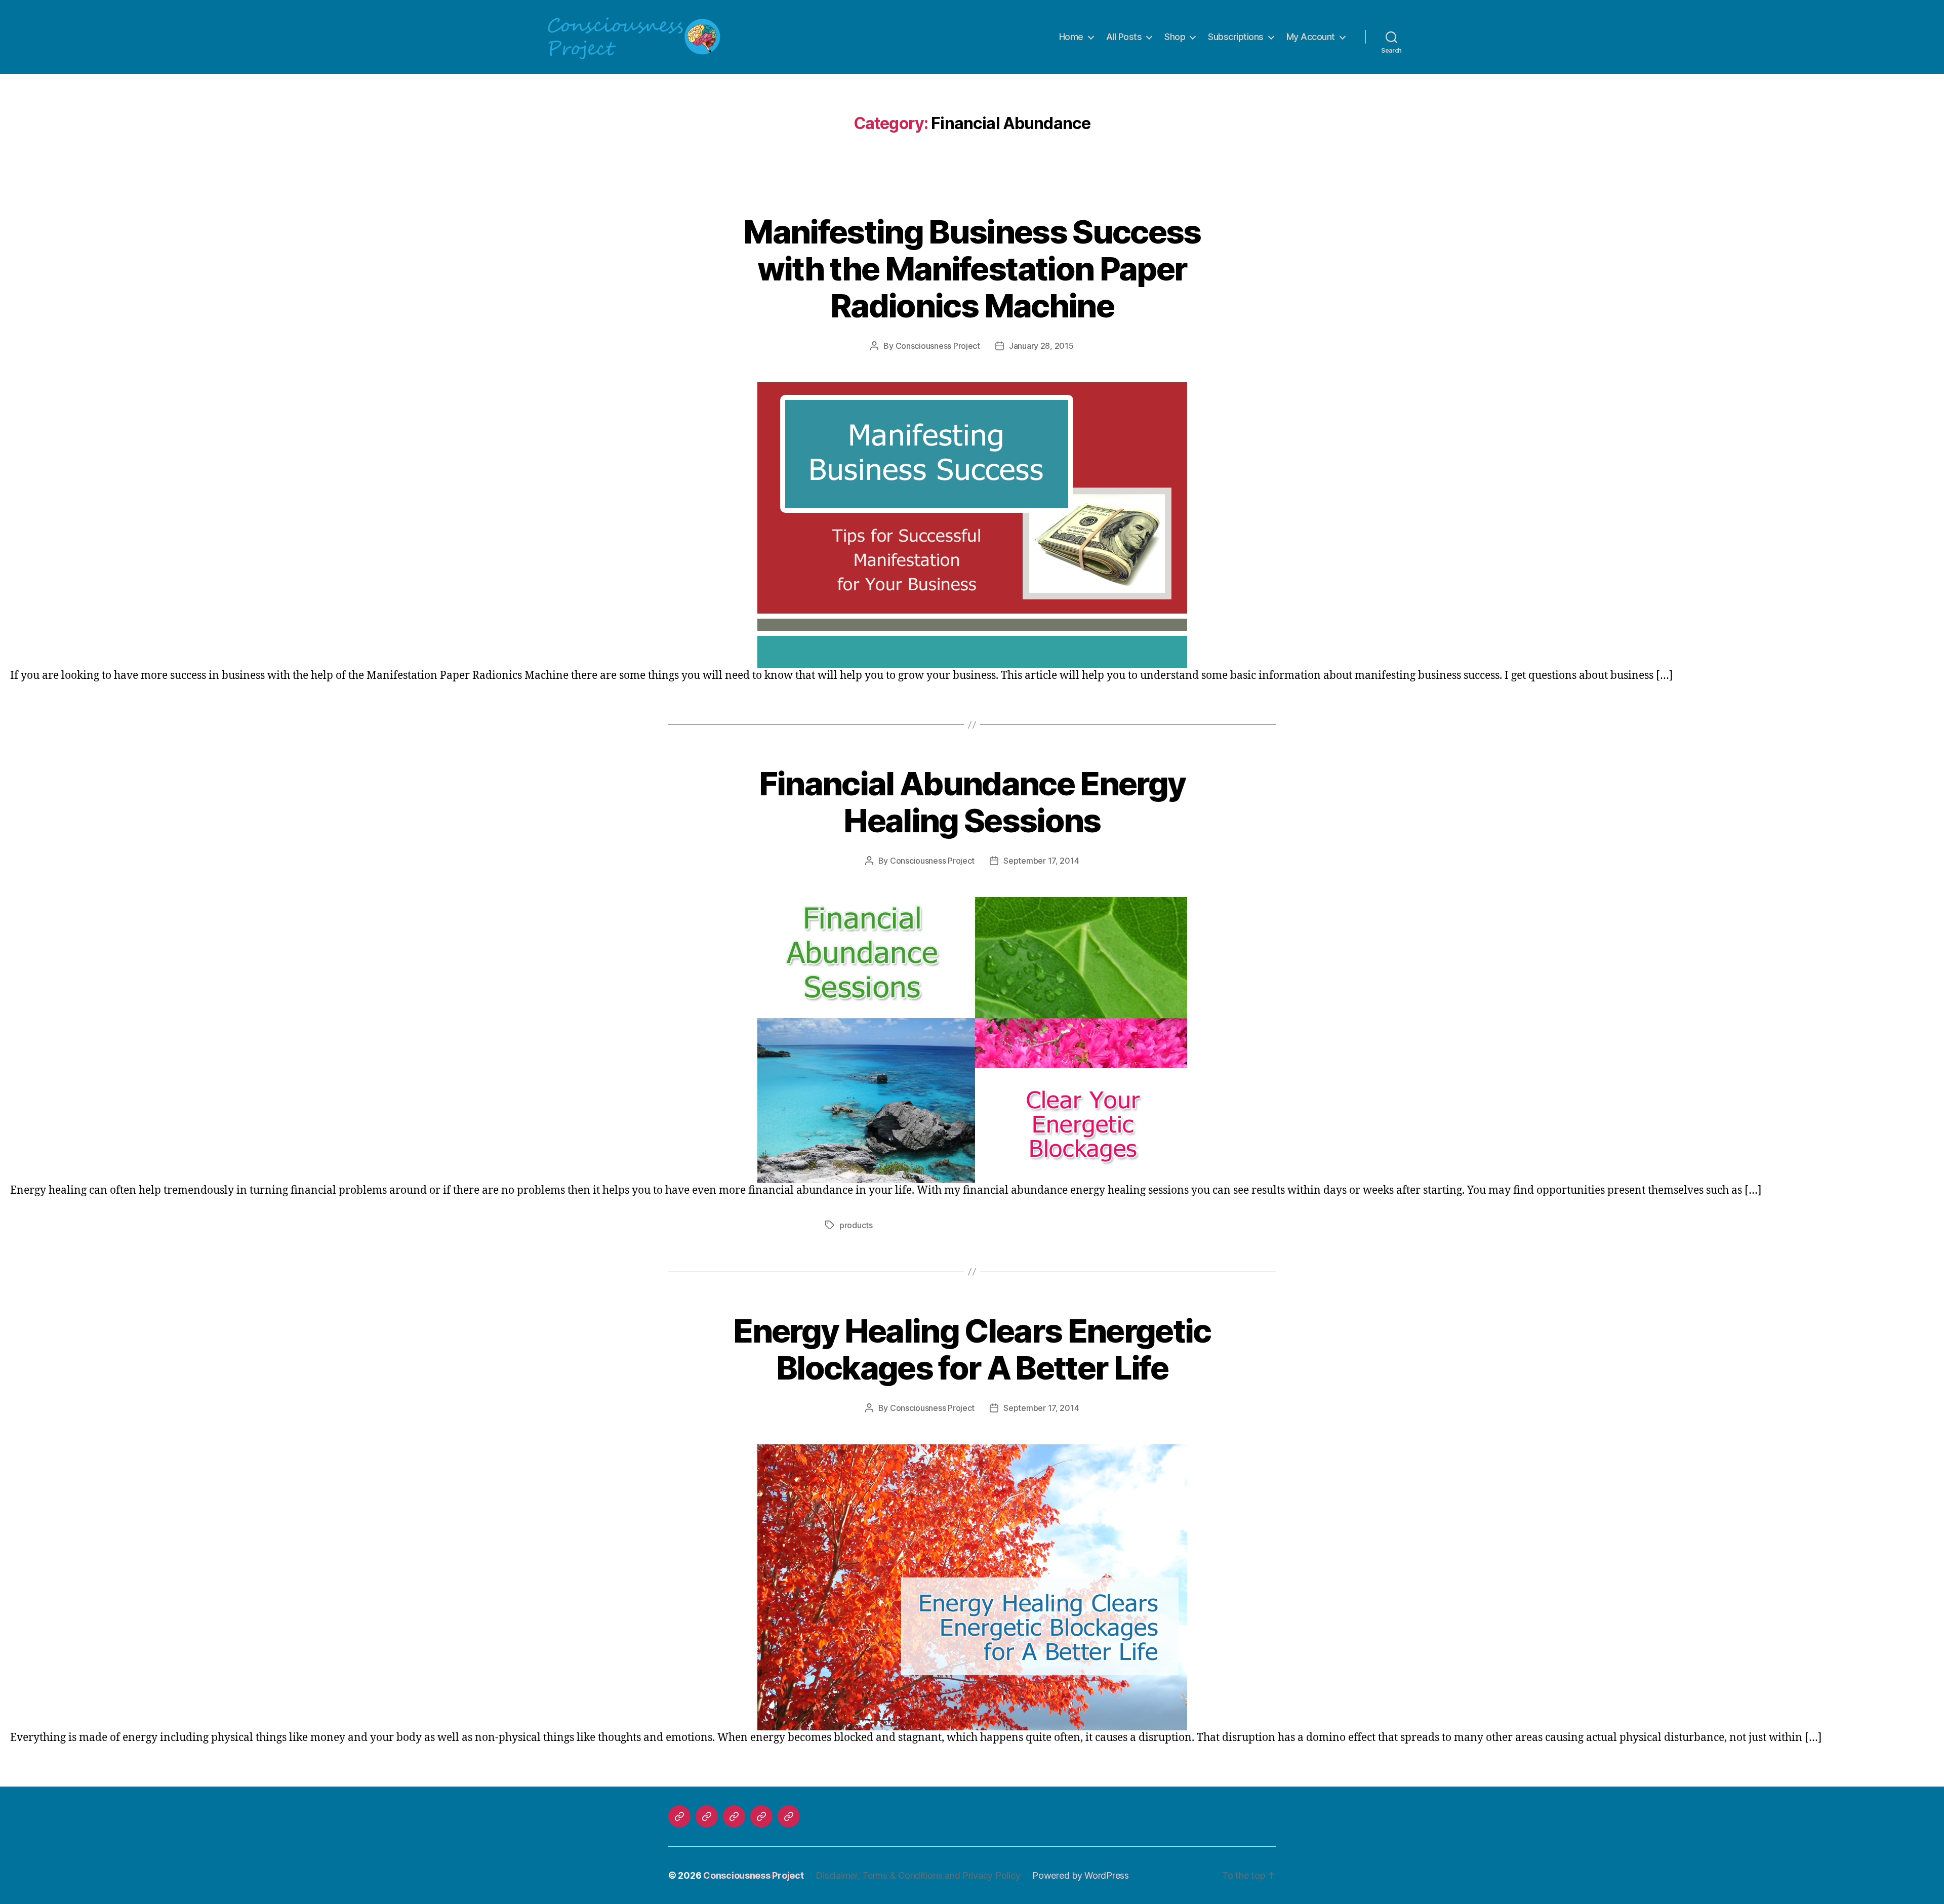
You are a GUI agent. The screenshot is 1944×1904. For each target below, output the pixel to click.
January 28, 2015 (1041, 346)
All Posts (1124, 37)
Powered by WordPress (1081, 1875)
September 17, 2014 (1041, 861)
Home (1071, 37)
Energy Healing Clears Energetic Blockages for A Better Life (972, 1349)
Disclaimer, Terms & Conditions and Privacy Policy (918, 1875)
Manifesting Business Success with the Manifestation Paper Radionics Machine (972, 269)
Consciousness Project (938, 346)
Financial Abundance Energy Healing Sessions (972, 802)
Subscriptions (1236, 37)
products (856, 1225)
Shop (1175, 37)
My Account (1311, 37)
